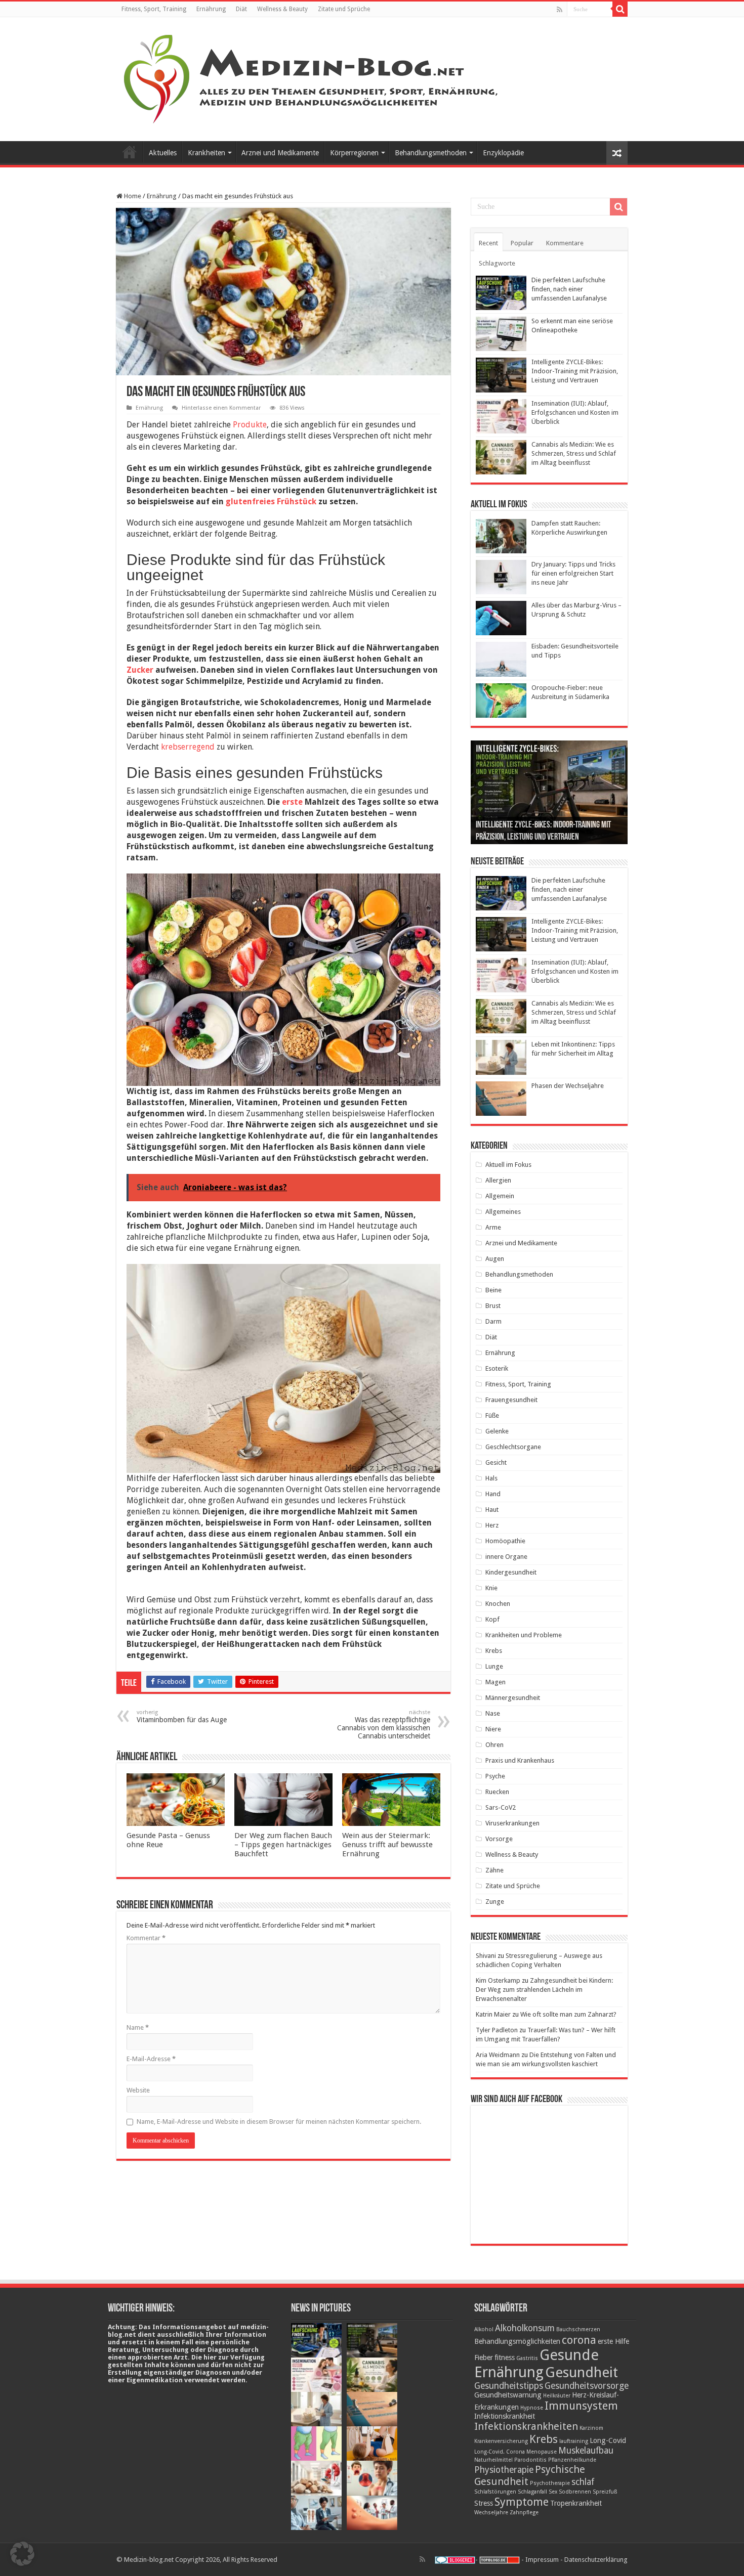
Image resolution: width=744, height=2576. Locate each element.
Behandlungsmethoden (431, 153)
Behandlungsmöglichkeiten (517, 2341)
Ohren (494, 1745)
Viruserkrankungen (512, 1823)
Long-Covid (608, 2440)
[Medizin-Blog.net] (312, 77)
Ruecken (497, 1792)
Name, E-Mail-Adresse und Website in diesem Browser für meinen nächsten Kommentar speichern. (279, 2122)
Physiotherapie (504, 2470)
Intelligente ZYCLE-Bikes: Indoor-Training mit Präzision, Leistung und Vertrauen (575, 371)
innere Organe (506, 1557)
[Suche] (620, 9)
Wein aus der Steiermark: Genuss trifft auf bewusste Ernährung (387, 1845)
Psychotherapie (550, 2483)
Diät (241, 9)
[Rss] (560, 10)
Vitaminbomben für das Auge (182, 1716)
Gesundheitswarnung (508, 2395)
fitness (505, 2357)
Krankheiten (206, 153)
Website (138, 2090)
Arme (493, 1227)
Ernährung (211, 9)
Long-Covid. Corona (500, 2452)
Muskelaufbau (586, 2451)
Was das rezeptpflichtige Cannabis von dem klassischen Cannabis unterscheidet (384, 1724)
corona (579, 2340)
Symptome (522, 2502)
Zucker (140, 670)
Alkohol (484, 2329)
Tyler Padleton (497, 2030)
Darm (493, 1321)
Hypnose (532, 2408)
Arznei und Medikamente (280, 153)
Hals (491, 1478)
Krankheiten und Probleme (524, 1635)
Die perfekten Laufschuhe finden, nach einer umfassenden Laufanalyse (569, 289)
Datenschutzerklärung (596, 2560)
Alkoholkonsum (525, 2328)
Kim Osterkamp (498, 1980)
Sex (553, 2492)
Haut (492, 1510)
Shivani (486, 1956)
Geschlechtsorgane (513, 1447)
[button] (22, 2554)
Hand (493, 1494)
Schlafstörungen (495, 2492)
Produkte (250, 425)
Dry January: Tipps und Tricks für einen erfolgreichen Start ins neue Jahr (573, 573)
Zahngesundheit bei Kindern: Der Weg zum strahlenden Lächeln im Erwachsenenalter (544, 1990)
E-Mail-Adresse (151, 2059)
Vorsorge (499, 1839)
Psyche (495, 1776)
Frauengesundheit (511, 1400)
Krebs (494, 1651)
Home (132, 196)
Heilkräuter (557, 2396)
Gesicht (496, 1462)
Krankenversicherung (501, 2441)
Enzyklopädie (503, 153)
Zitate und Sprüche (344, 9)
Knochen (498, 1604)
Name (138, 2027)
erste (292, 802)
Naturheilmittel (493, 2460)
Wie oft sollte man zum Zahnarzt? (568, 2014)
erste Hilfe (613, 2341)
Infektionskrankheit (505, 2416)
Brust (493, 1306)
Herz (492, 1525)
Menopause (542, 2452)
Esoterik (497, 1368)
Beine (493, 1290)
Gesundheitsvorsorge (587, 2386)
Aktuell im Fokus (508, 1165)
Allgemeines (503, 1212)
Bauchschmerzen (578, 2329)
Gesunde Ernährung (536, 2364)
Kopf (492, 1619)
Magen (495, 1682)
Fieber (484, 2357)
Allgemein (500, 1196)
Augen (495, 1259)
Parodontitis (530, 2460)
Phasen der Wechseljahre (568, 1086)
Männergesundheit (513, 1698)
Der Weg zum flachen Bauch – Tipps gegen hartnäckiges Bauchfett (283, 1845)
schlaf (583, 2482)
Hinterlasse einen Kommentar (221, 408)
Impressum (542, 2560)
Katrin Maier (493, 2014)
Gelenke (497, 1431)
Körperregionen (354, 153)
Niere (493, 1729)
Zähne (494, 1870)
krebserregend (188, 747)
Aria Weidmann (498, 2055)
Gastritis (527, 2358)
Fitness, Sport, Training (154, 9)
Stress (484, 2503)
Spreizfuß (605, 2492)
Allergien (498, 1180)
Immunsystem (581, 2406)
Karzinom (591, 2428)
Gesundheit (582, 2372)
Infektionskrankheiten (526, 2426)
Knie (491, 1588)
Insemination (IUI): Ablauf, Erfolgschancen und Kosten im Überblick (575, 412)
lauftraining (574, 2441)
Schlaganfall (532, 2492)
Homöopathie (505, 1541)
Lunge (494, 1666)
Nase (493, 1713)
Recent (488, 243)
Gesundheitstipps (509, 2386)
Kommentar (146, 1938)
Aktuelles (163, 153)
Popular (522, 243)
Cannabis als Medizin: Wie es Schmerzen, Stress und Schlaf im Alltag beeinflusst (574, 453)
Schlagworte (497, 263)
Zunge (495, 1902)
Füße (492, 1415)
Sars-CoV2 (501, 1807)
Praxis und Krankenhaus (520, 1760)
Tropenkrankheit (576, 2503)
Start (130, 152)
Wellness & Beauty (282, 9)
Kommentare (565, 243)
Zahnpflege (524, 2513)
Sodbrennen (575, 2492)
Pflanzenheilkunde (572, 2460)
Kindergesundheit (511, 1572)
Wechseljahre (491, 2513)
